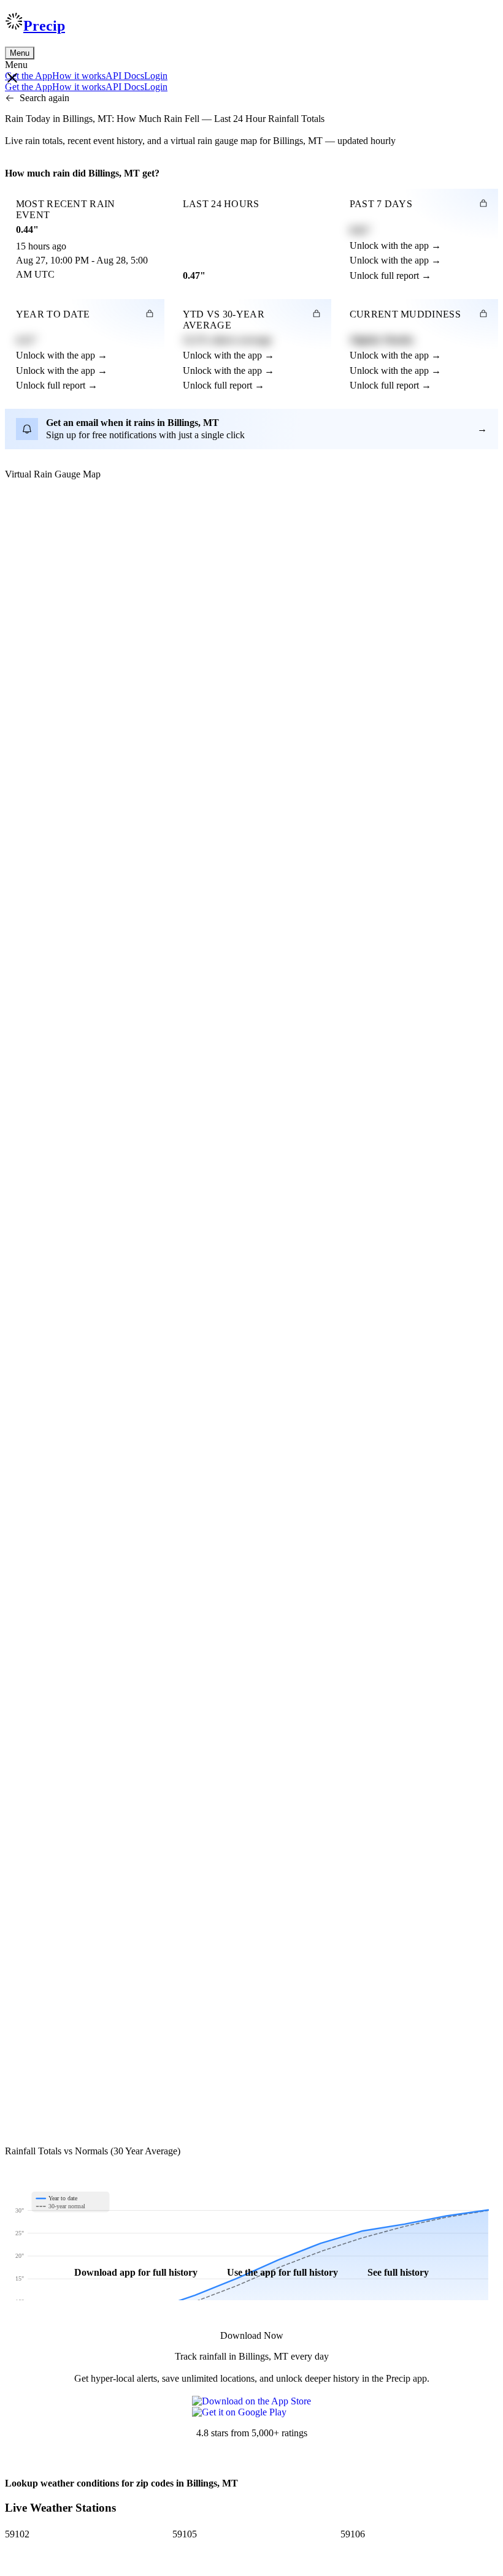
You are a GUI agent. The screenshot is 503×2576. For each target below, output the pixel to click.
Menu (20, 53)
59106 (353, 2534)
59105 (185, 2534)
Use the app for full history (282, 2272)
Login (156, 76)
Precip (44, 26)
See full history (398, 2272)
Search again (44, 98)
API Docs (125, 76)
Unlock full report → (390, 275)
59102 (17, 2534)
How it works (79, 76)
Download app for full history (136, 2272)
